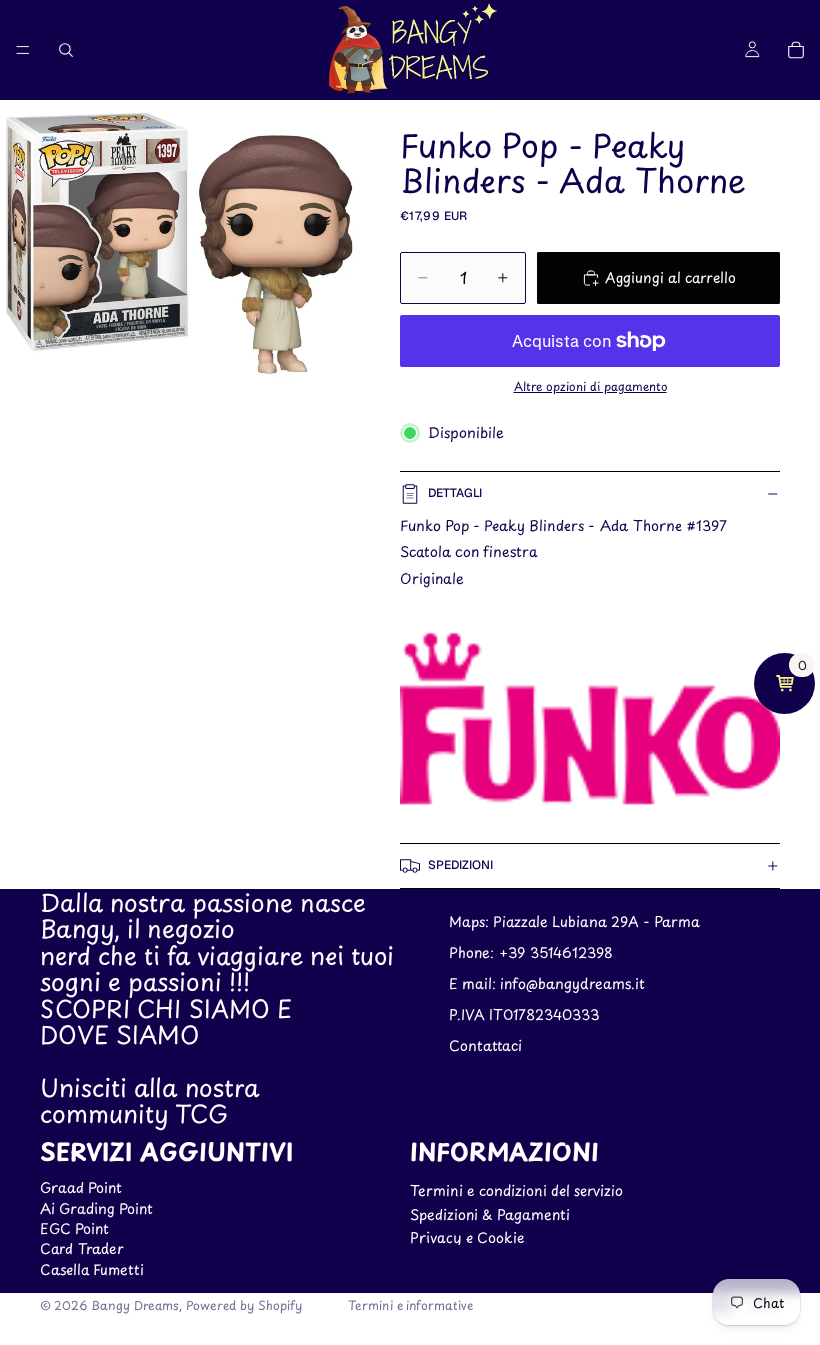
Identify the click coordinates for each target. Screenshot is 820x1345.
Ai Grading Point (96, 1208)
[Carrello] (796, 50)
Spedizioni (460, 865)
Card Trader (82, 1248)
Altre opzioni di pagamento (590, 386)
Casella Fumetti (92, 1269)
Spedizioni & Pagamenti (490, 1214)
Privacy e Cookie (467, 1237)
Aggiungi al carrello (670, 277)
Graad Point (81, 1187)
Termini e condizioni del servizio (516, 1190)
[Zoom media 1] (180, 246)
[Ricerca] (66, 50)
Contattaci (485, 1044)
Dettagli (455, 493)
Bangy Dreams (135, 1305)
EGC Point (74, 1228)
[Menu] (23, 50)
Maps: (471, 921)
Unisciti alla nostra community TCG (149, 1100)
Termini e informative (410, 1305)
